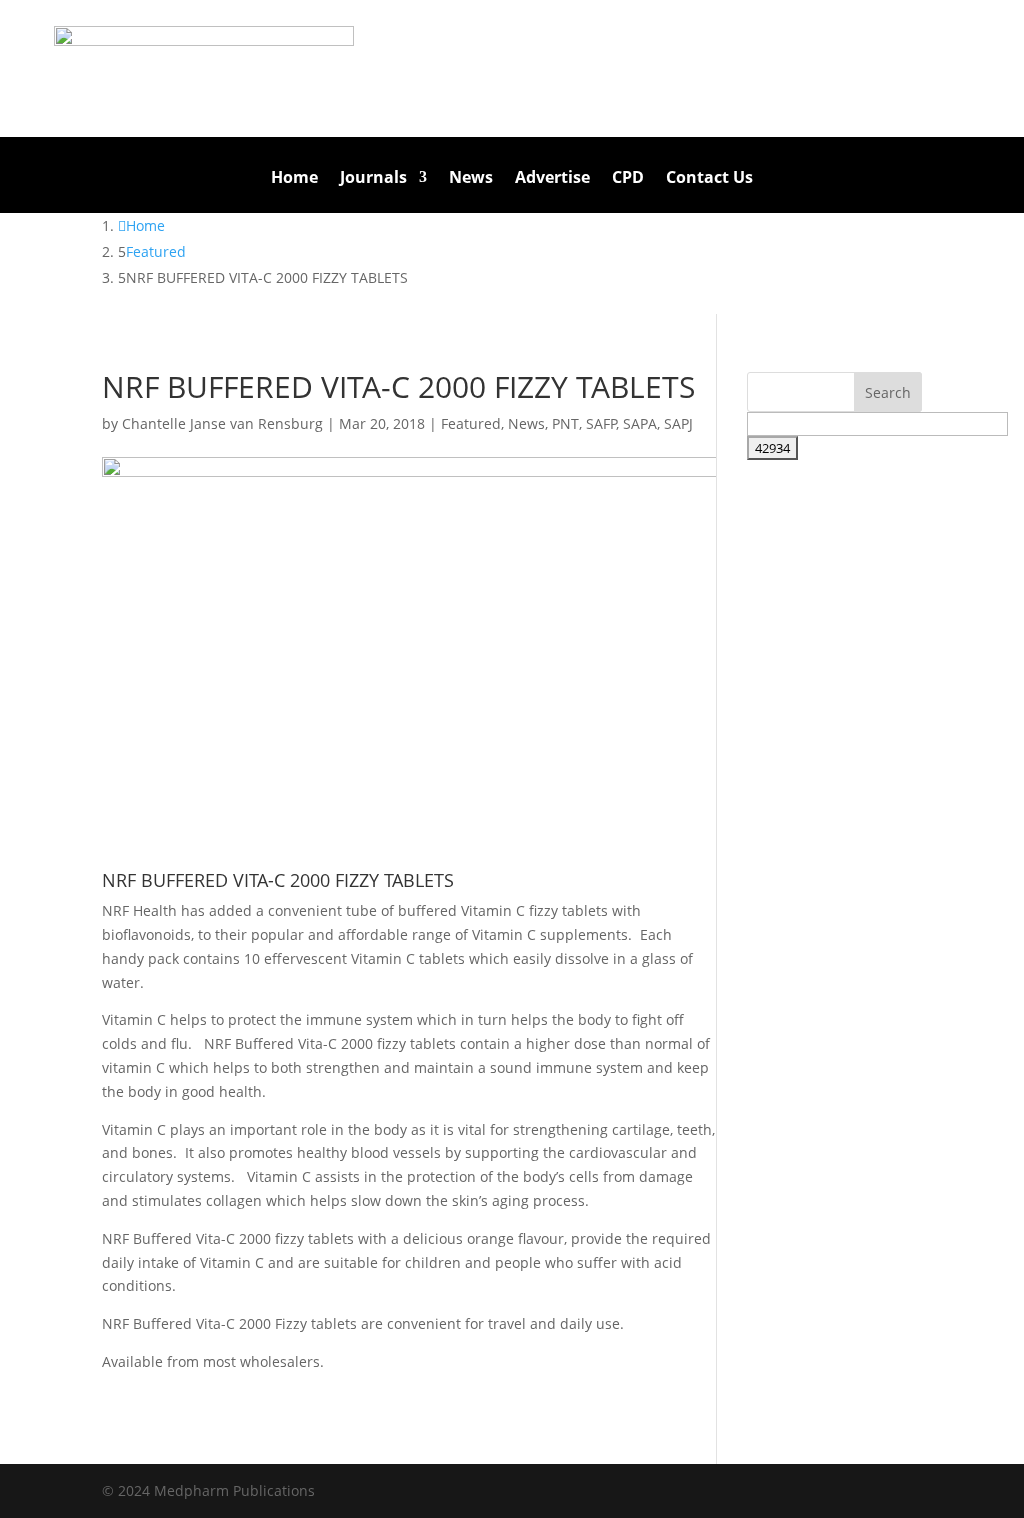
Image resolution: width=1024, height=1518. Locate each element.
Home (294, 179)
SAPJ (678, 423)
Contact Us (709, 179)
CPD (628, 179)
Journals (373, 179)
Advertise (552, 179)
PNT (565, 423)
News (471, 179)
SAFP (601, 423)
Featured (471, 423)
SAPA (640, 423)
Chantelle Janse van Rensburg (222, 423)
